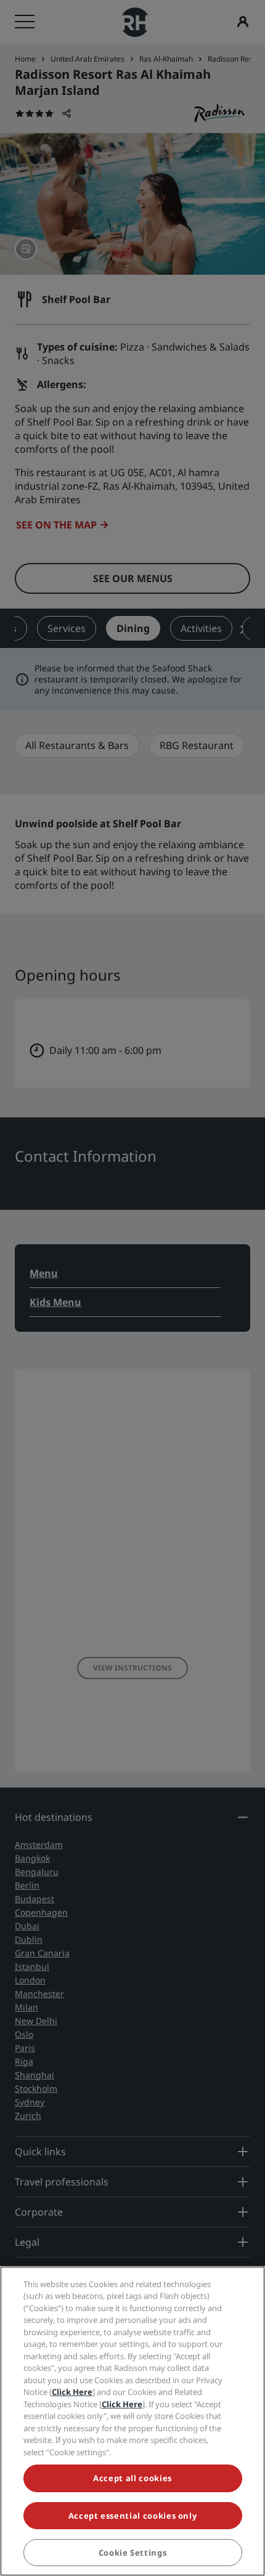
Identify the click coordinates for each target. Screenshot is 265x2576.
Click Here (72, 2392)
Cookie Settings (133, 2553)
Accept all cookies (132, 2478)
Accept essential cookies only (133, 2516)
